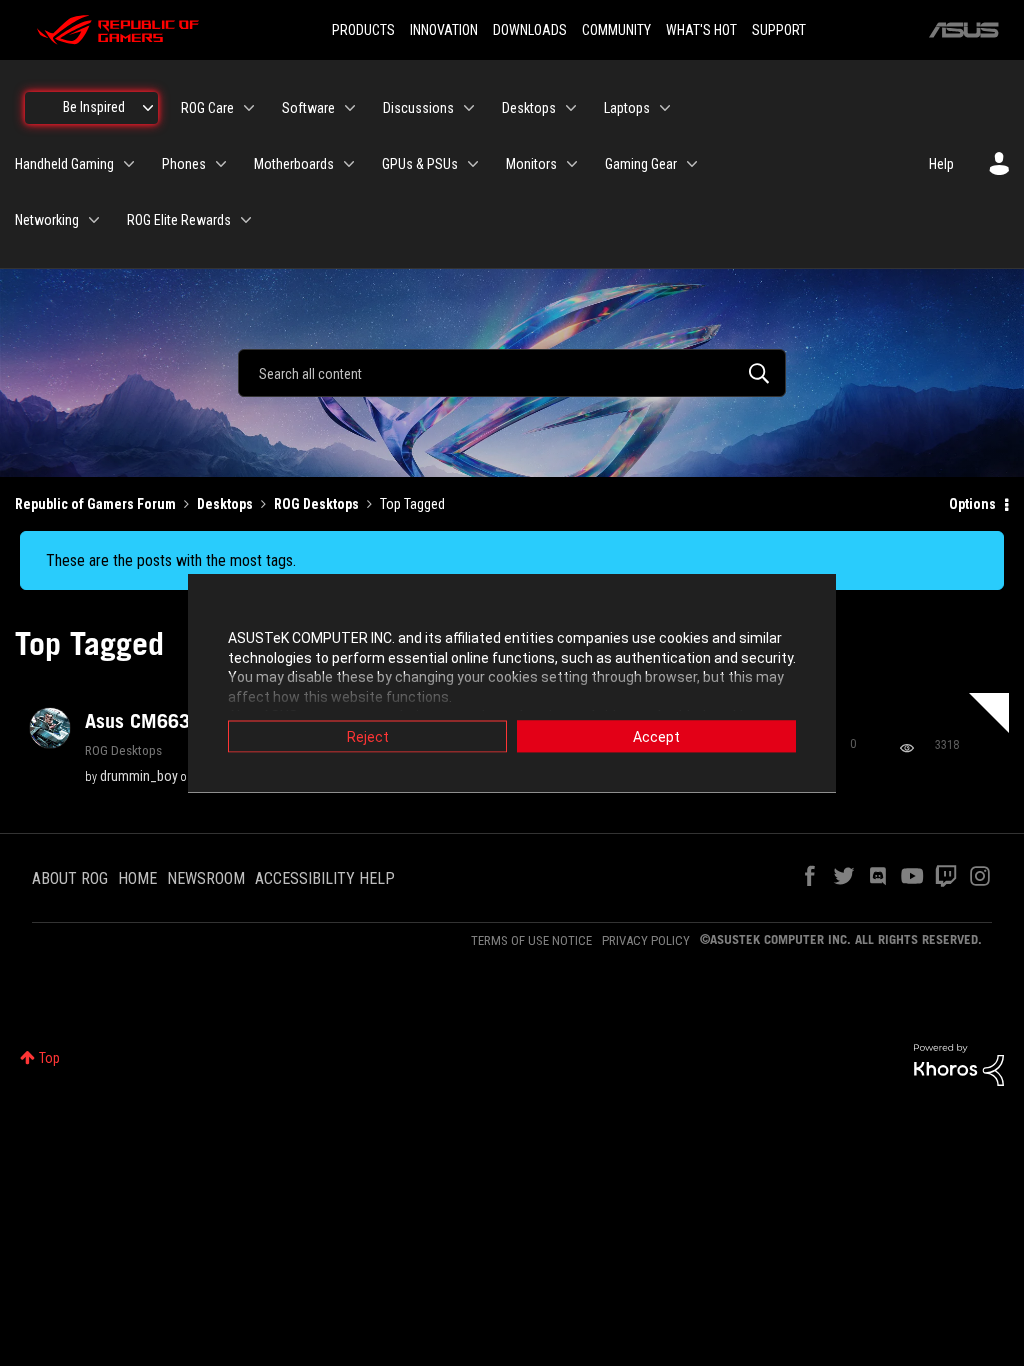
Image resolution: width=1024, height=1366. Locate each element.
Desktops (225, 504)
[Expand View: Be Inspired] (148, 108)
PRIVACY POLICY (646, 940)
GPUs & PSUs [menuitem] (420, 164)
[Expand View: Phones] (221, 164)
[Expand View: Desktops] (571, 108)
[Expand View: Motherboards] (349, 164)
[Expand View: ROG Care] (249, 108)
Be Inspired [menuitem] (94, 107)
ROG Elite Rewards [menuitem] (179, 220)
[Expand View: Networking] (94, 220)
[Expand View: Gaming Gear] (692, 164)
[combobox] (512, 373)
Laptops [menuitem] (627, 108)
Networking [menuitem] (47, 220)
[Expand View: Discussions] (469, 108)
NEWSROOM (206, 878)
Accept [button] (656, 737)
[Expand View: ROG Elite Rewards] (246, 220)
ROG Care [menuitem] (207, 108)
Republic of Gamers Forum (95, 504)
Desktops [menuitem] (529, 108)
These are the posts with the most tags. (171, 560)
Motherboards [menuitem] (294, 164)
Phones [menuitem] (184, 164)
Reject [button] (368, 737)
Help (941, 164)
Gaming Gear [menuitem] (641, 164)
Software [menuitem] (308, 108)
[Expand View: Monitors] (572, 164)
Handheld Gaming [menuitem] (64, 164)
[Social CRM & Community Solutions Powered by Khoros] (959, 1064)
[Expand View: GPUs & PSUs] (473, 164)
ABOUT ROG (70, 878)
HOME (137, 878)
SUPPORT (779, 30)
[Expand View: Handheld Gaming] (129, 164)
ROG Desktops (316, 504)
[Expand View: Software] (350, 108)
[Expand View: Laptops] (665, 108)
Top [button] (49, 1058)
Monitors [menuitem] (531, 164)
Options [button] (972, 504)
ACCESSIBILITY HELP (325, 878)
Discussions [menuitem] (418, 108)
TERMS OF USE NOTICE (531, 940)
